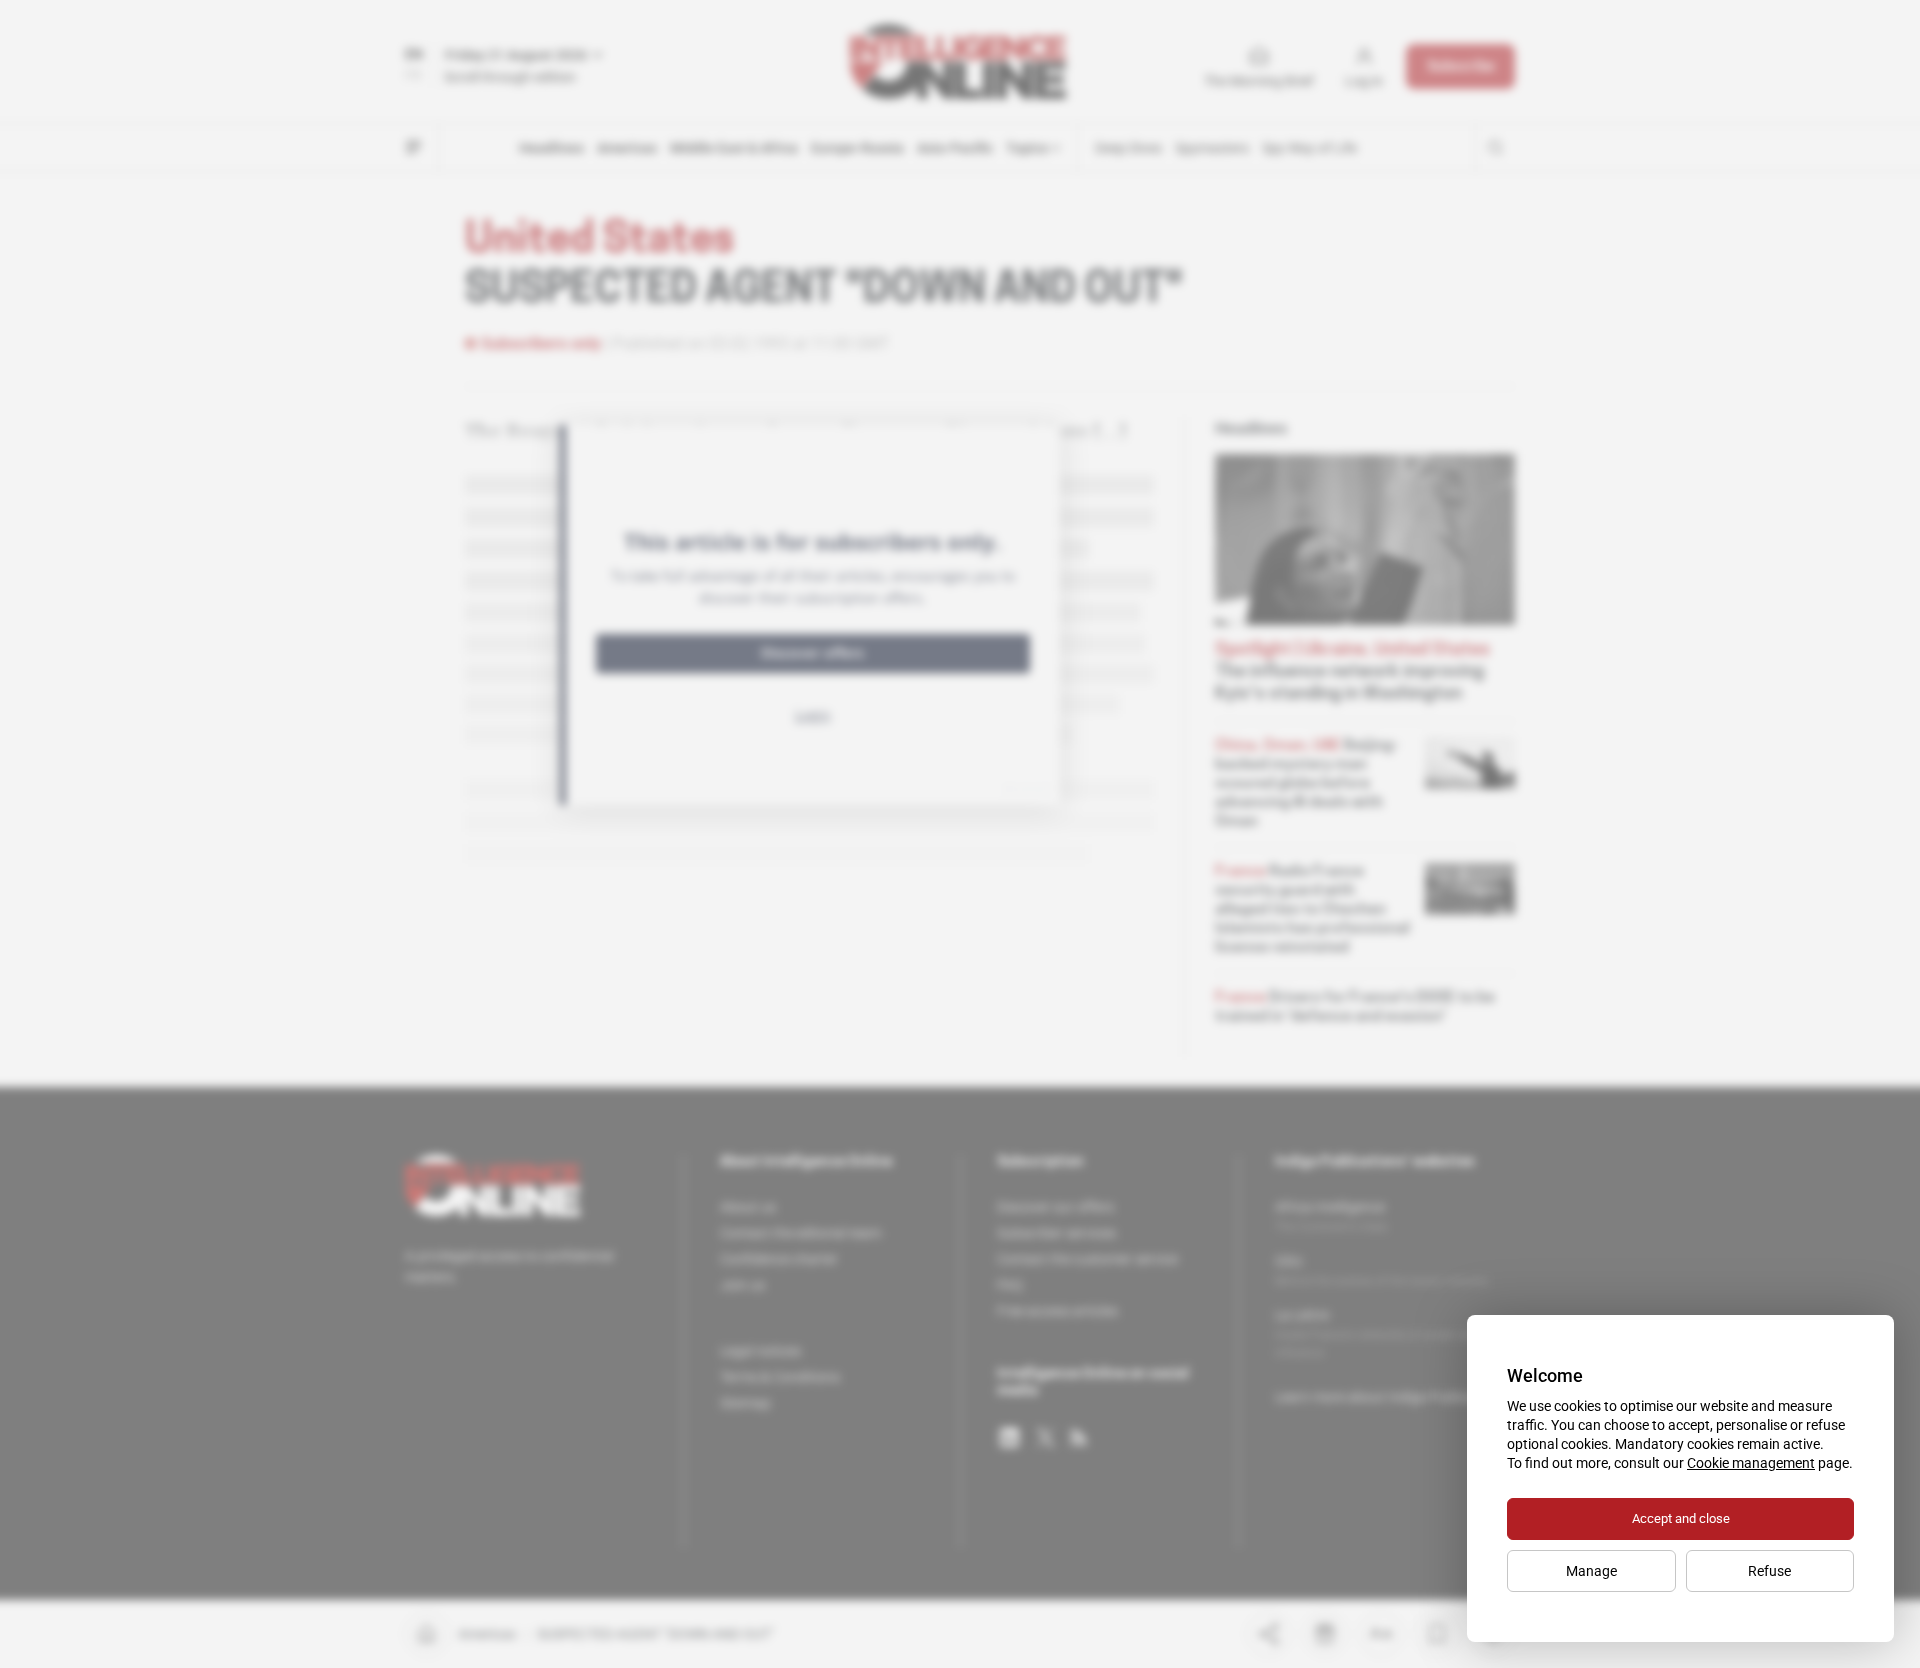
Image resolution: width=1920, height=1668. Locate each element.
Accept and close (1681, 1518)
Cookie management (1751, 1463)
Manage (1591, 1571)
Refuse (1769, 1571)
